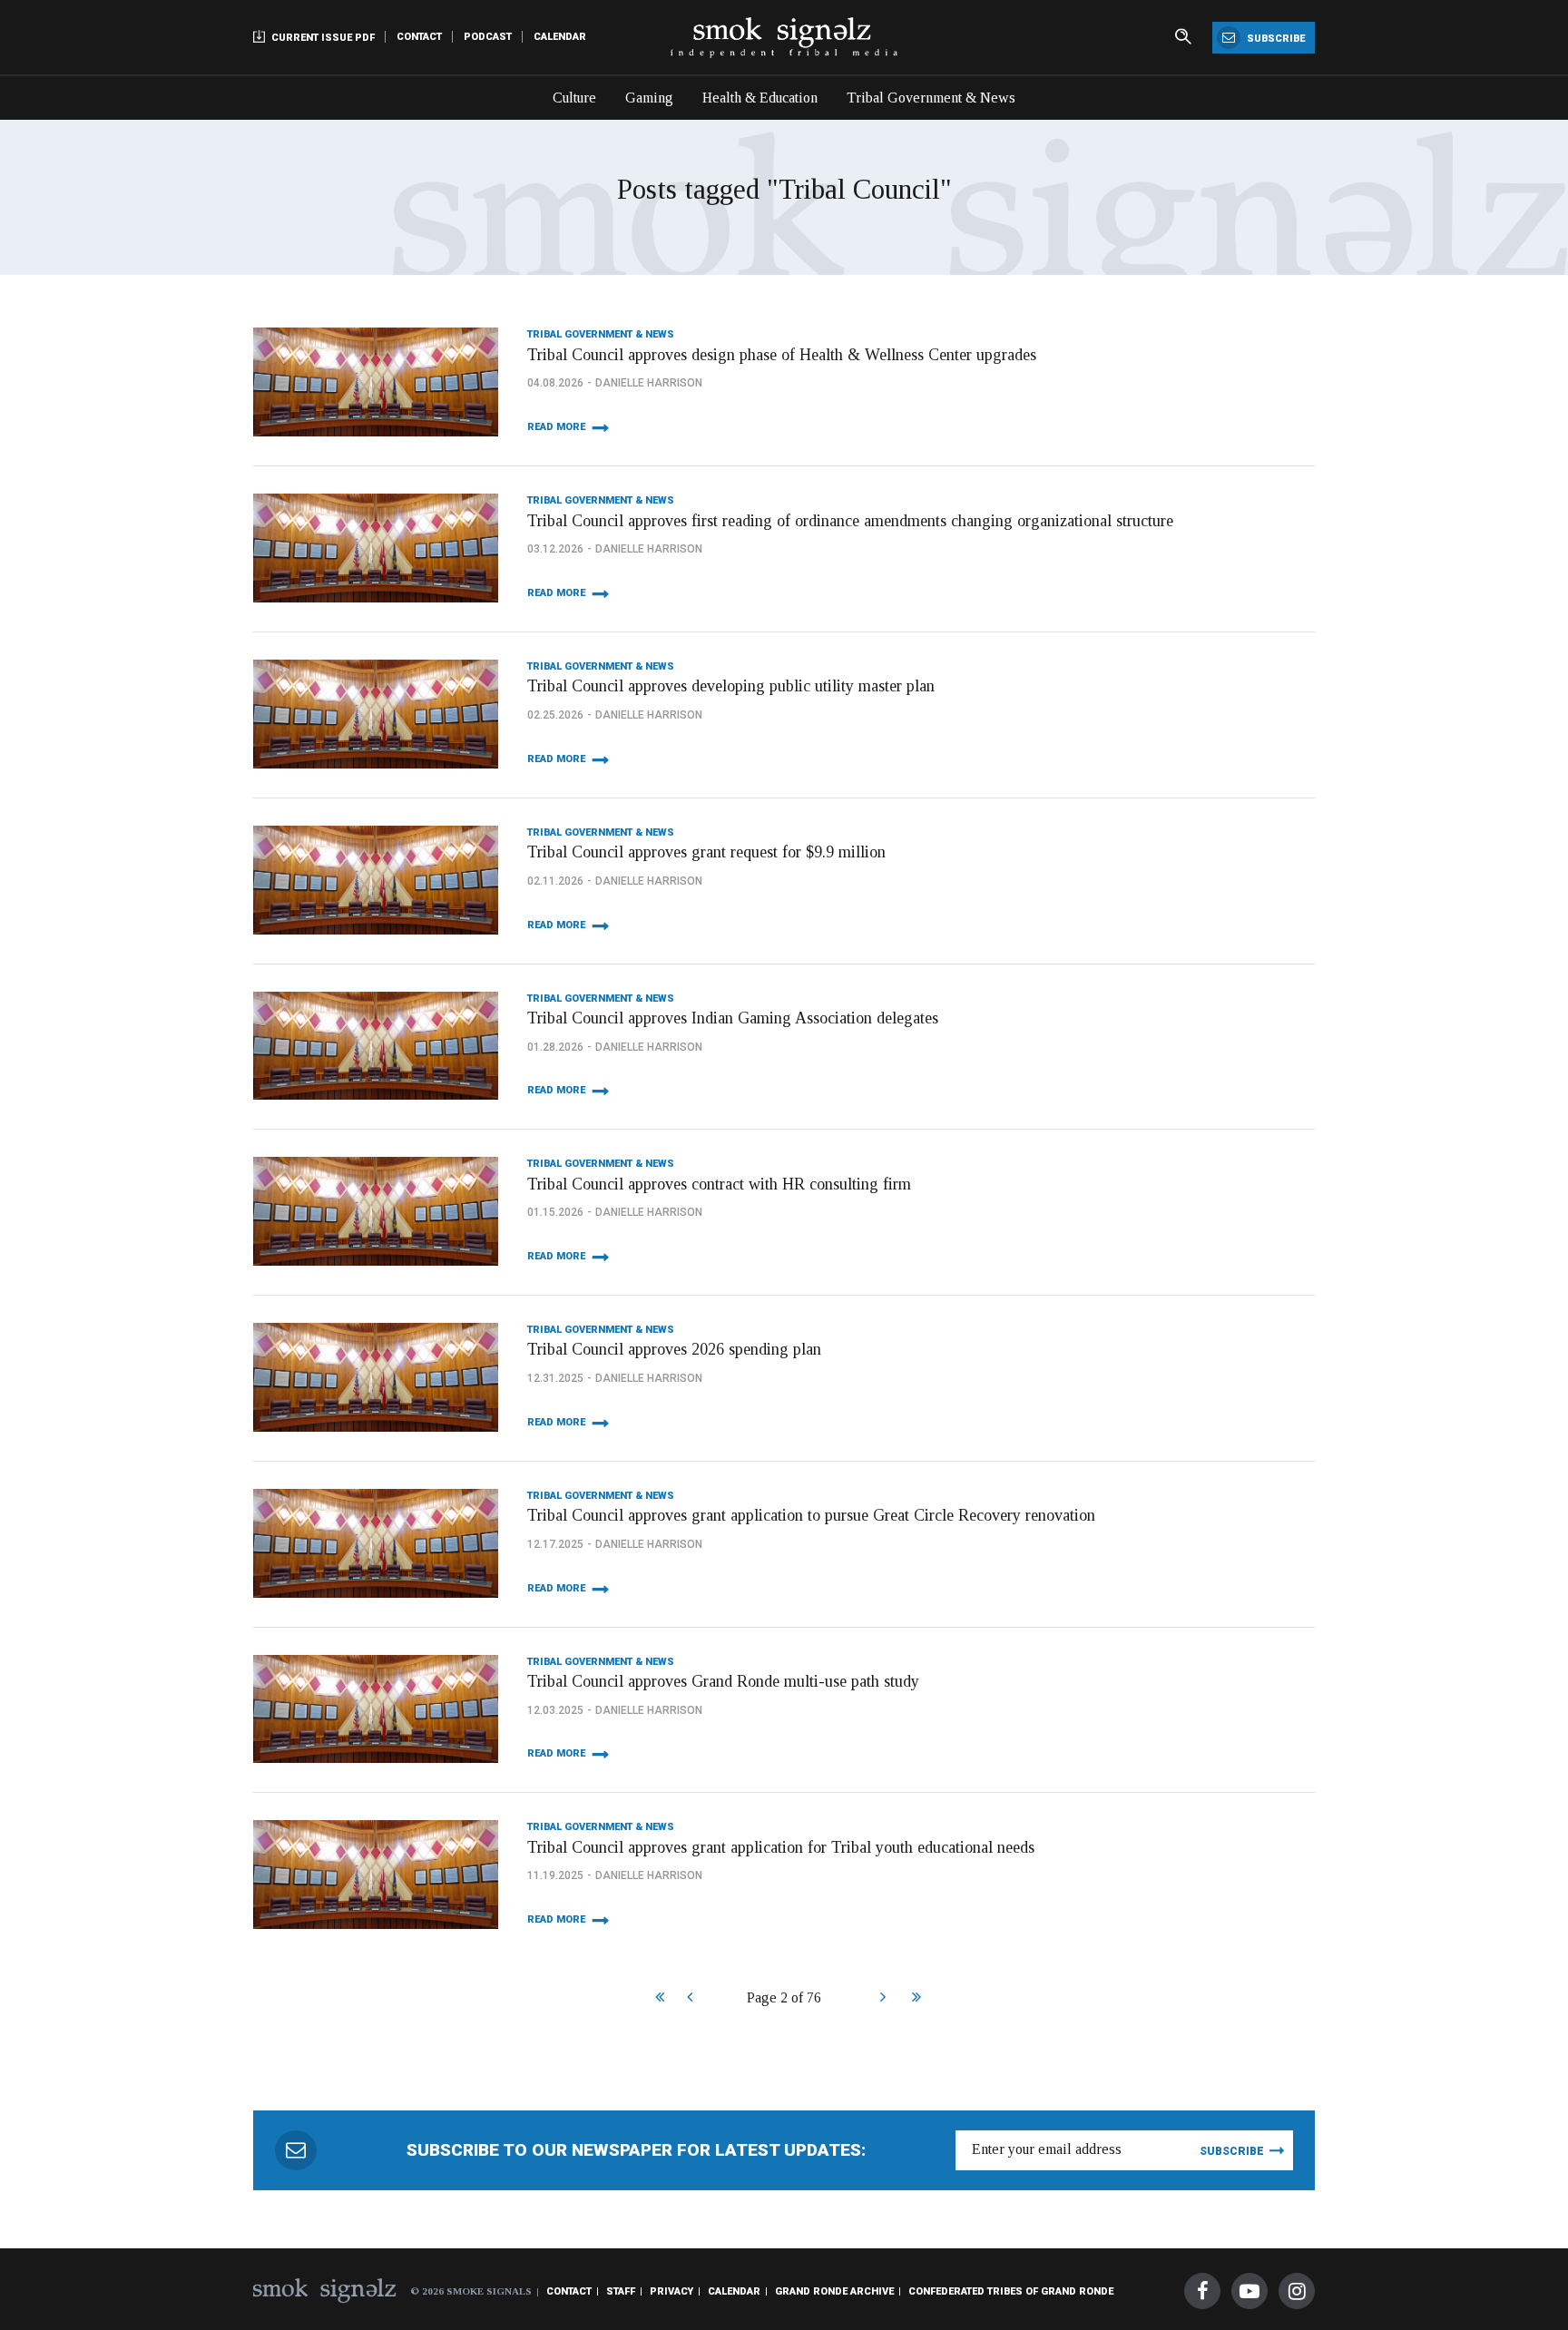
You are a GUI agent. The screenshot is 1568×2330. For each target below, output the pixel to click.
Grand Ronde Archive (834, 2291)
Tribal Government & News (931, 98)
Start (657, 1999)
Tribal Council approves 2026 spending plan (674, 1349)
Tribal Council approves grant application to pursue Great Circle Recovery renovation (811, 1515)
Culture (574, 98)
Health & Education (760, 98)
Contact (419, 37)
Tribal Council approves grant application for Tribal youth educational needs (781, 1847)
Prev (689, 1999)
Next (882, 1999)
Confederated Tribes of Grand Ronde (1011, 2291)
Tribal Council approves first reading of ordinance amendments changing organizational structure (850, 521)
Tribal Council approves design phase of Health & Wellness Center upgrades (782, 355)
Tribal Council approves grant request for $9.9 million (706, 852)
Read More (556, 427)
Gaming (649, 98)
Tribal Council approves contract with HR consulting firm (719, 1184)
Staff (621, 2291)
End (914, 1999)
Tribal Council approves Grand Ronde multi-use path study (723, 1681)
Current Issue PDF (322, 38)
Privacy (671, 2291)
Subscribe (1274, 39)
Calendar (560, 37)
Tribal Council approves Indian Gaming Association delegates (733, 1018)
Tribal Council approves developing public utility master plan (731, 686)
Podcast (488, 37)
